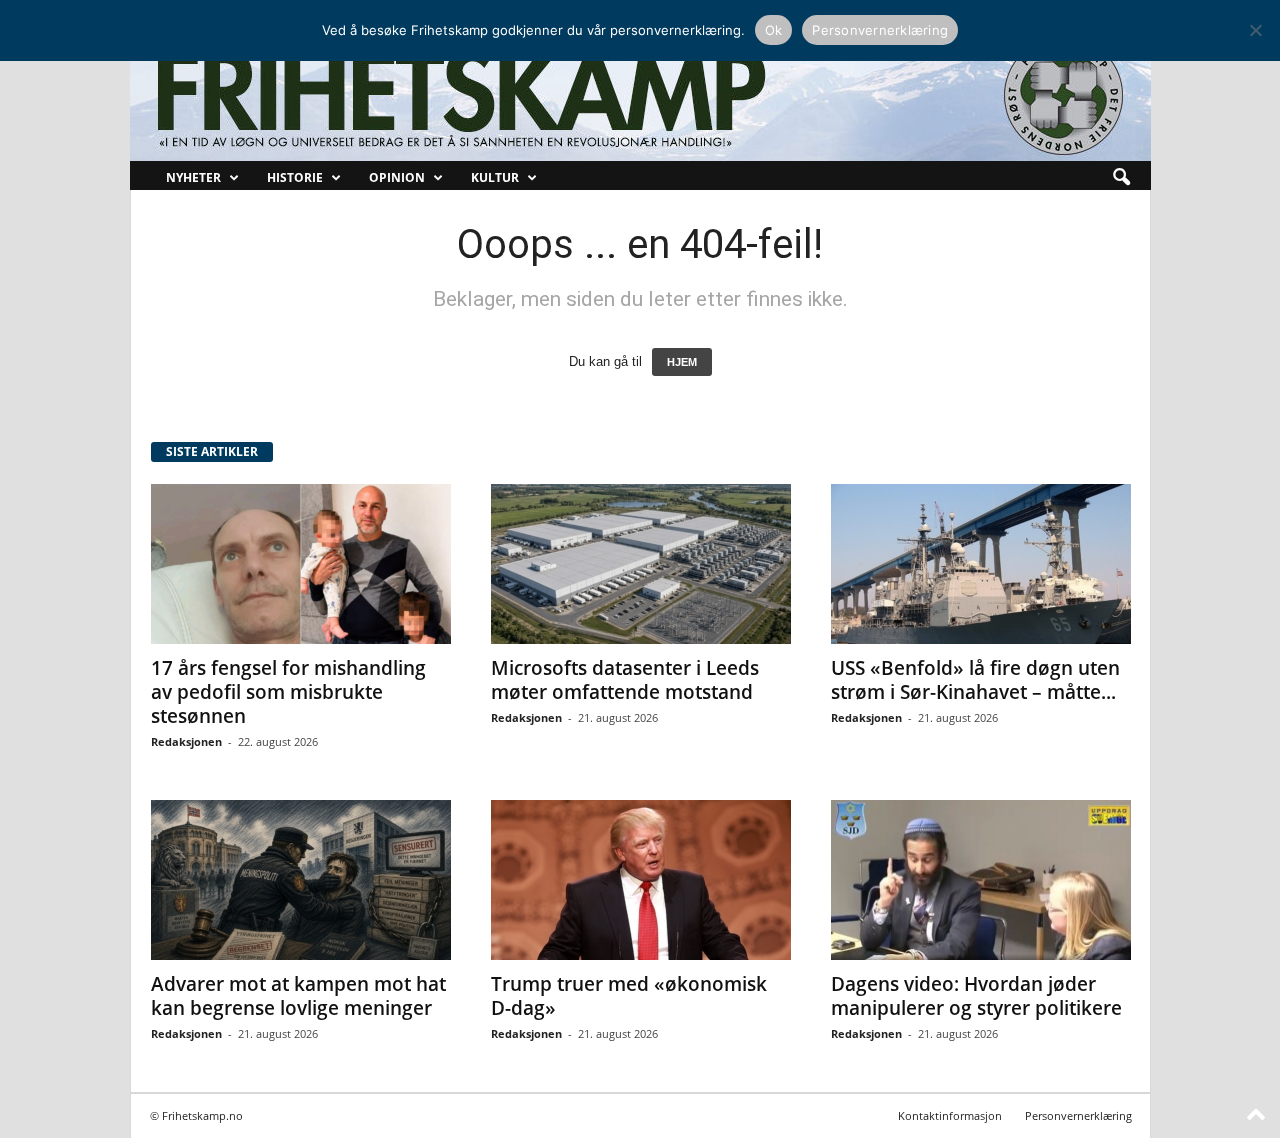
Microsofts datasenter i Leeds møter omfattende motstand (625, 680)
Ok (774, 30)
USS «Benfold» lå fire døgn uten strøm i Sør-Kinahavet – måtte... (975, 680)
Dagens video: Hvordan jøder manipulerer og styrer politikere (976, 996)
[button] (1121, 178)
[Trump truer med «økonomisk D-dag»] (641, 880)
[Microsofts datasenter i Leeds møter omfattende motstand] (641, 564)
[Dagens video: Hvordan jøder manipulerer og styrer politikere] (981, 880)
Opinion (397, 177)
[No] (1255, 30)
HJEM (682, 362)
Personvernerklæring (1078, 1115)
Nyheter (193, 177)
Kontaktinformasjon (950, 1115)
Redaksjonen (186, 741)
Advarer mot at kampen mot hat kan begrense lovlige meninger (298, 996)
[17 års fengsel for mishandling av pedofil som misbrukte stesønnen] (301, 564)
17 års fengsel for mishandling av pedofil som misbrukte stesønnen (288, 692)
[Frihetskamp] (640, 95)
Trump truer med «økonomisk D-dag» (629, 996)
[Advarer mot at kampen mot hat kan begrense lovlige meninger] (301, 880)
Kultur (495, 177)
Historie (295, 177)
